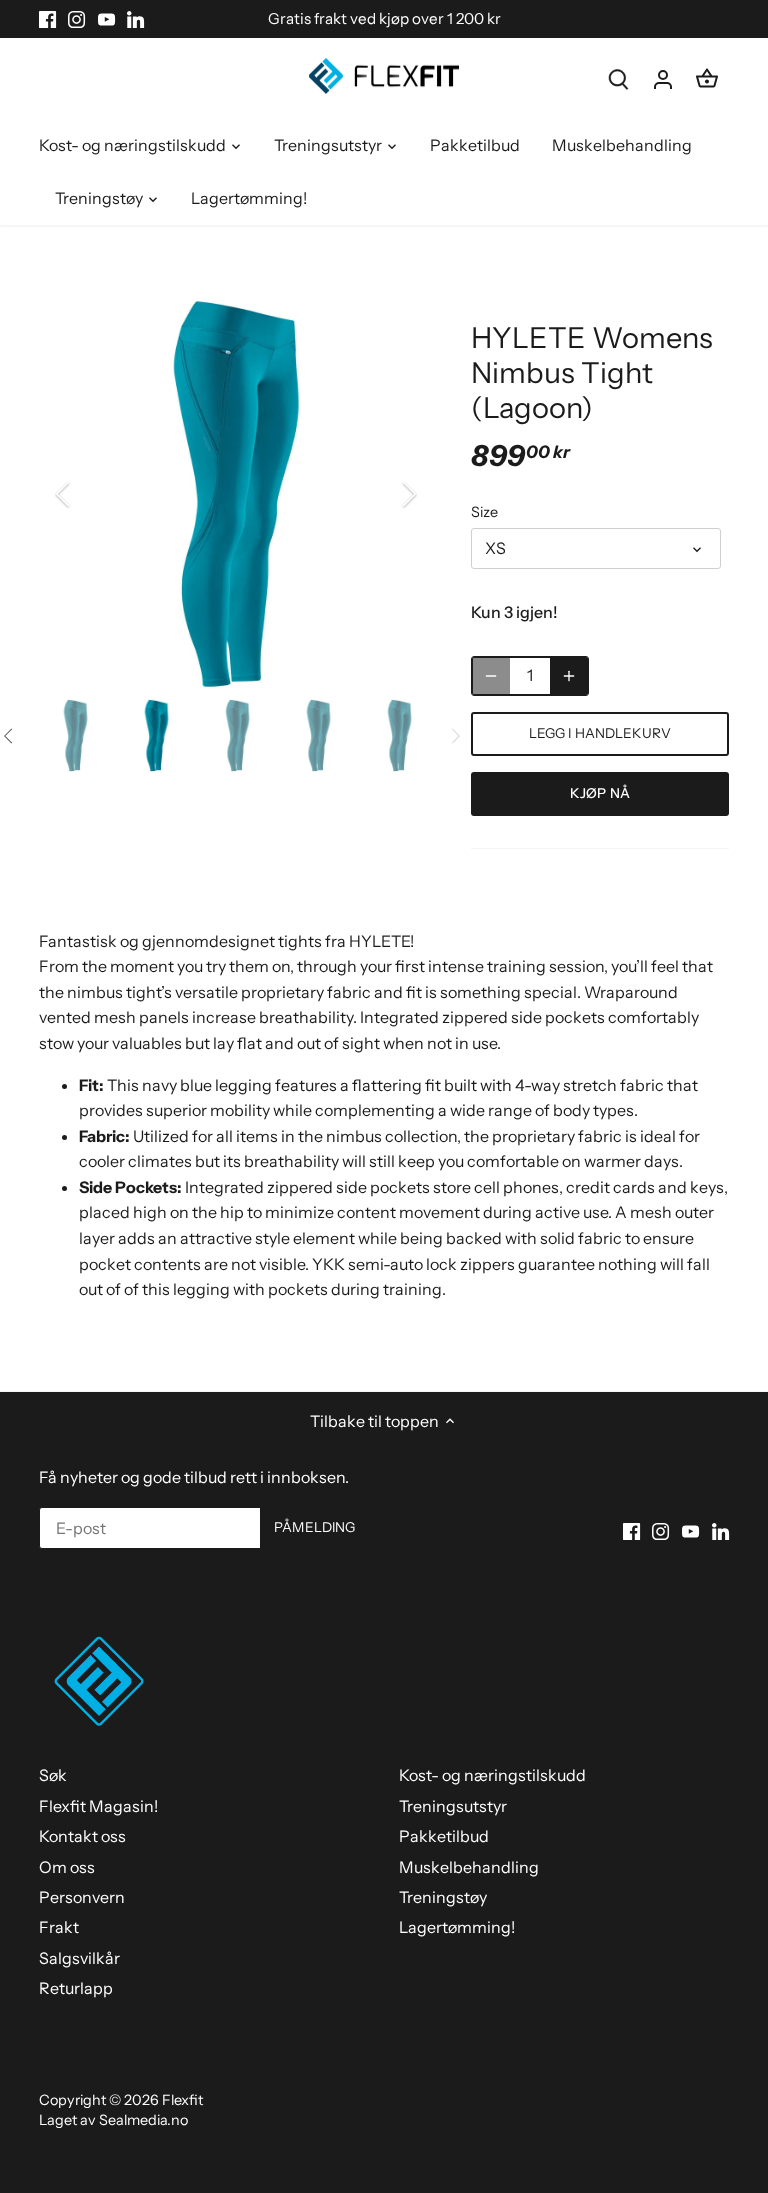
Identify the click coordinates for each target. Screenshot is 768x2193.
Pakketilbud (444, 1836)
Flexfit (182, 2100)
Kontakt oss (82, 1836)
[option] (236, 494)
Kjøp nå (600, 793)
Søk (53, 1775)
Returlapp (76, 1988)
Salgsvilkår (79, 1958)
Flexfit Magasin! (98, 1806)
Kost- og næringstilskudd (492, 1775)
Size (484, 512)
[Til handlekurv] (707, 78)
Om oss (67, 1867)
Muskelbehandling (469, 1867)
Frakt (59, 1927)
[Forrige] (89, 494)
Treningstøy (443, 1897)
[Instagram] (76, 19)
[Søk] (619, 78)
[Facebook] (47, 19)
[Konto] (663, 78)
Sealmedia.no (143, 2120)
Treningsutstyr (453, 1806)
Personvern (82, 1897)
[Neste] (383, 494)
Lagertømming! (457, 1927)
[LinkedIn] (135, 19)
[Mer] (569, 676)
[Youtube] (106, 19)
